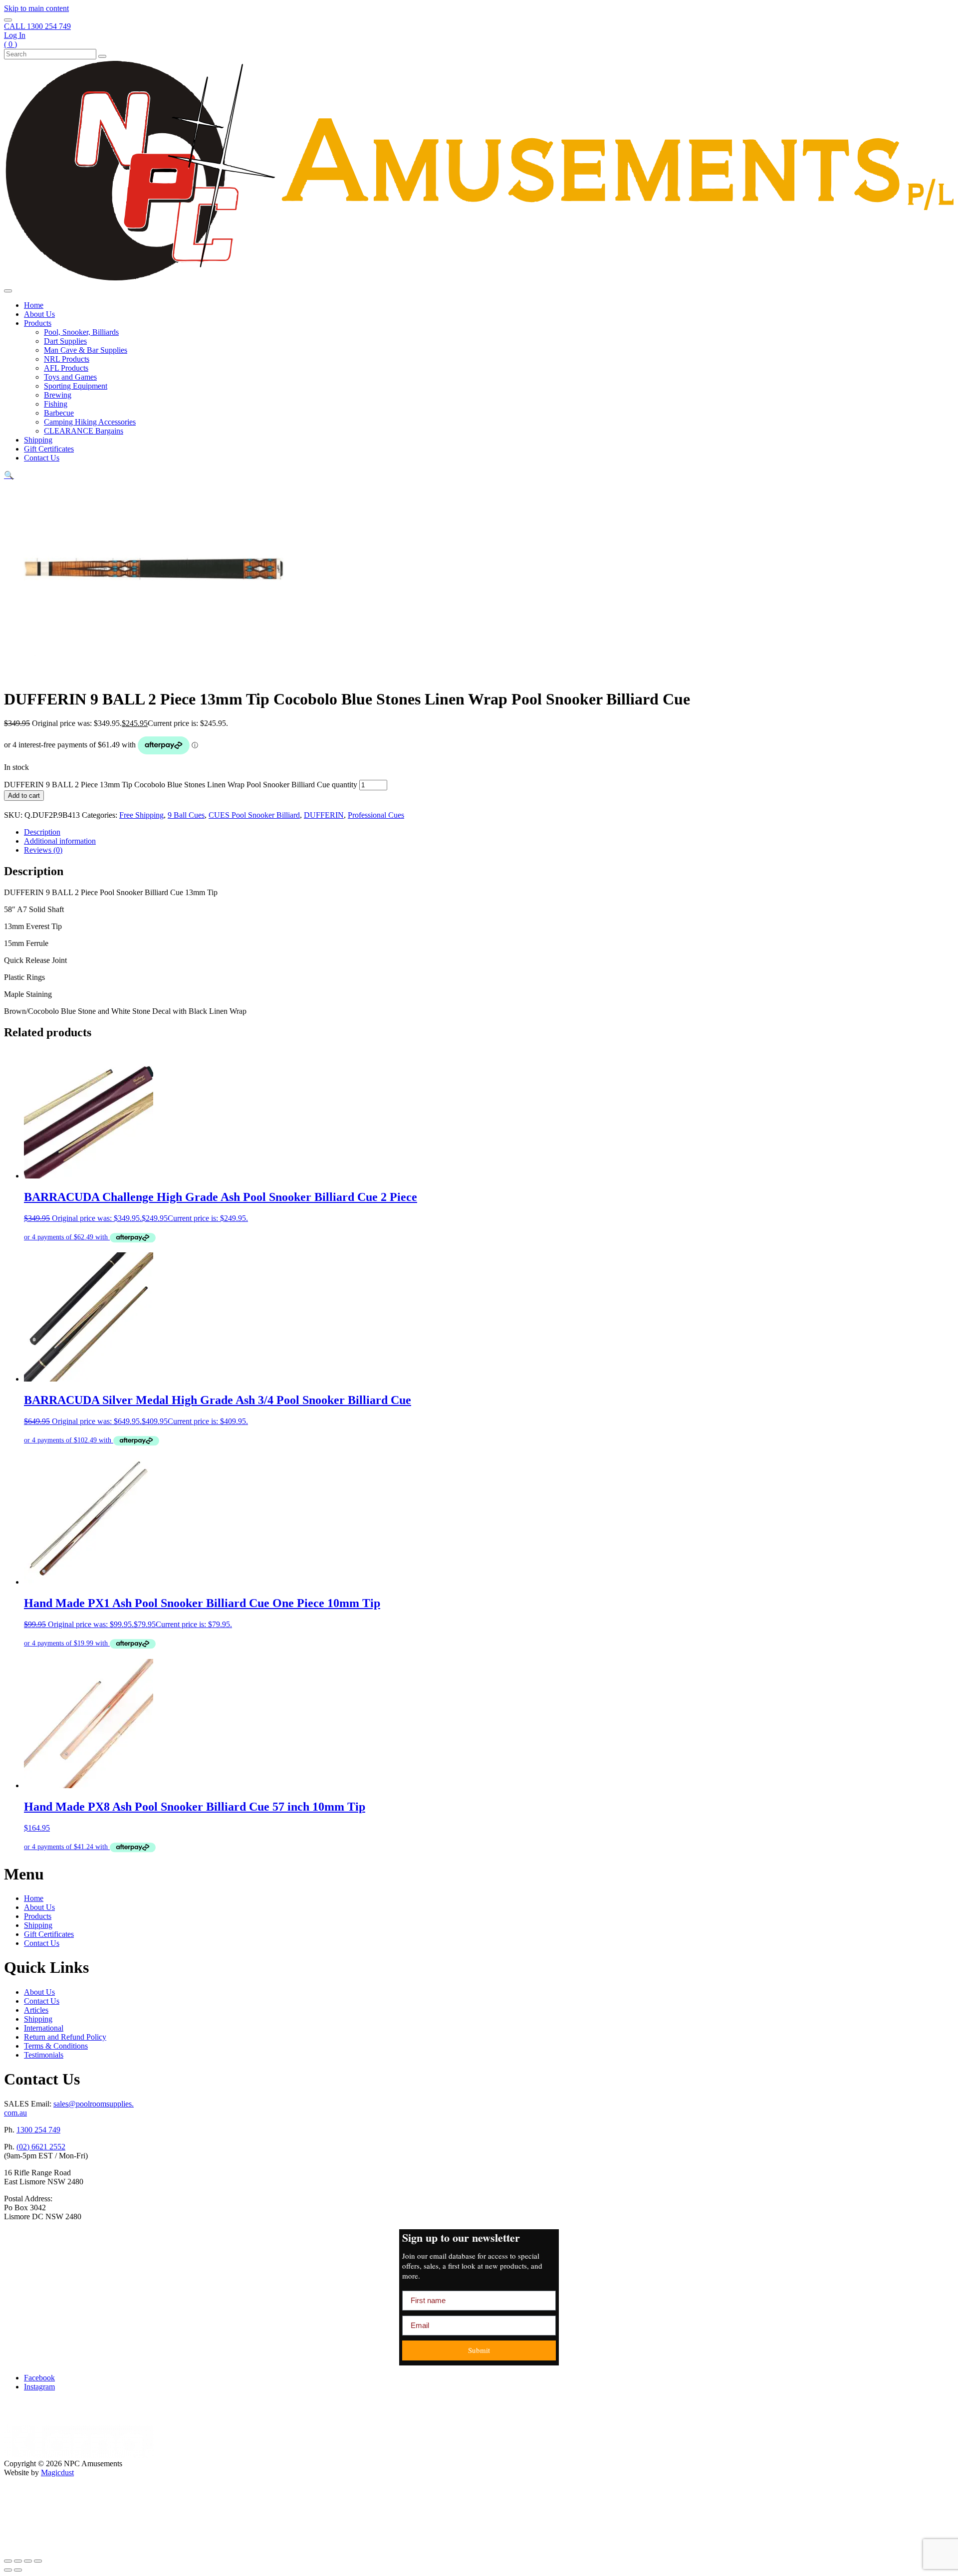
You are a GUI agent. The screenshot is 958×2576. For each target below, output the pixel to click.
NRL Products (67, 359)
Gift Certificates (49, 449)
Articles (36, 2010)
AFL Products (66, 368)
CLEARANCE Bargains (84, 431)
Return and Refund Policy (65, 2037)
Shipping (38, 440)
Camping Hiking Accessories (90, 422)
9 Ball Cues (186, 815)
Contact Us (42, 458)
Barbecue (59, 413)
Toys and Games (70, 377)
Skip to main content (36, 8)
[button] (9, 475)
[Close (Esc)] (38, 2561)
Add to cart (24, 796)
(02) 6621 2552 (41, 2147)
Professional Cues (376, 815)
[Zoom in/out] (8, 2561)
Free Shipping (141, 815)
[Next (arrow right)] (18, 2570)
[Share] (28, 2561)
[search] (8, 20)
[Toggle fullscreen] (18, 2561)
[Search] (102, 56)
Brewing (58, 395)
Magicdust (57, 2472)
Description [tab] (42, 832)
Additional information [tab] (60, 841)
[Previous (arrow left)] (8, 2570)
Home (34, 305)
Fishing (56, 404)
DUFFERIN (324, 815)
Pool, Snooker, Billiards (81, 332)
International (44, 2028)
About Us (39, 314)
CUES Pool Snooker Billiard (254, 815)
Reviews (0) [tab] (43, 850)
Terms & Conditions (56, 2046)
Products (38, 323)
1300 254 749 (38, 2130)
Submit (479, 2350)
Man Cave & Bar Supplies (86, 350)
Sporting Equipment (76, 386)
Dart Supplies (65, 341)
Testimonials (44, 2055)
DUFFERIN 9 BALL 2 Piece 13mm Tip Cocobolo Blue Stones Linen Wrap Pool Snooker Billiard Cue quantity (181, 785)
